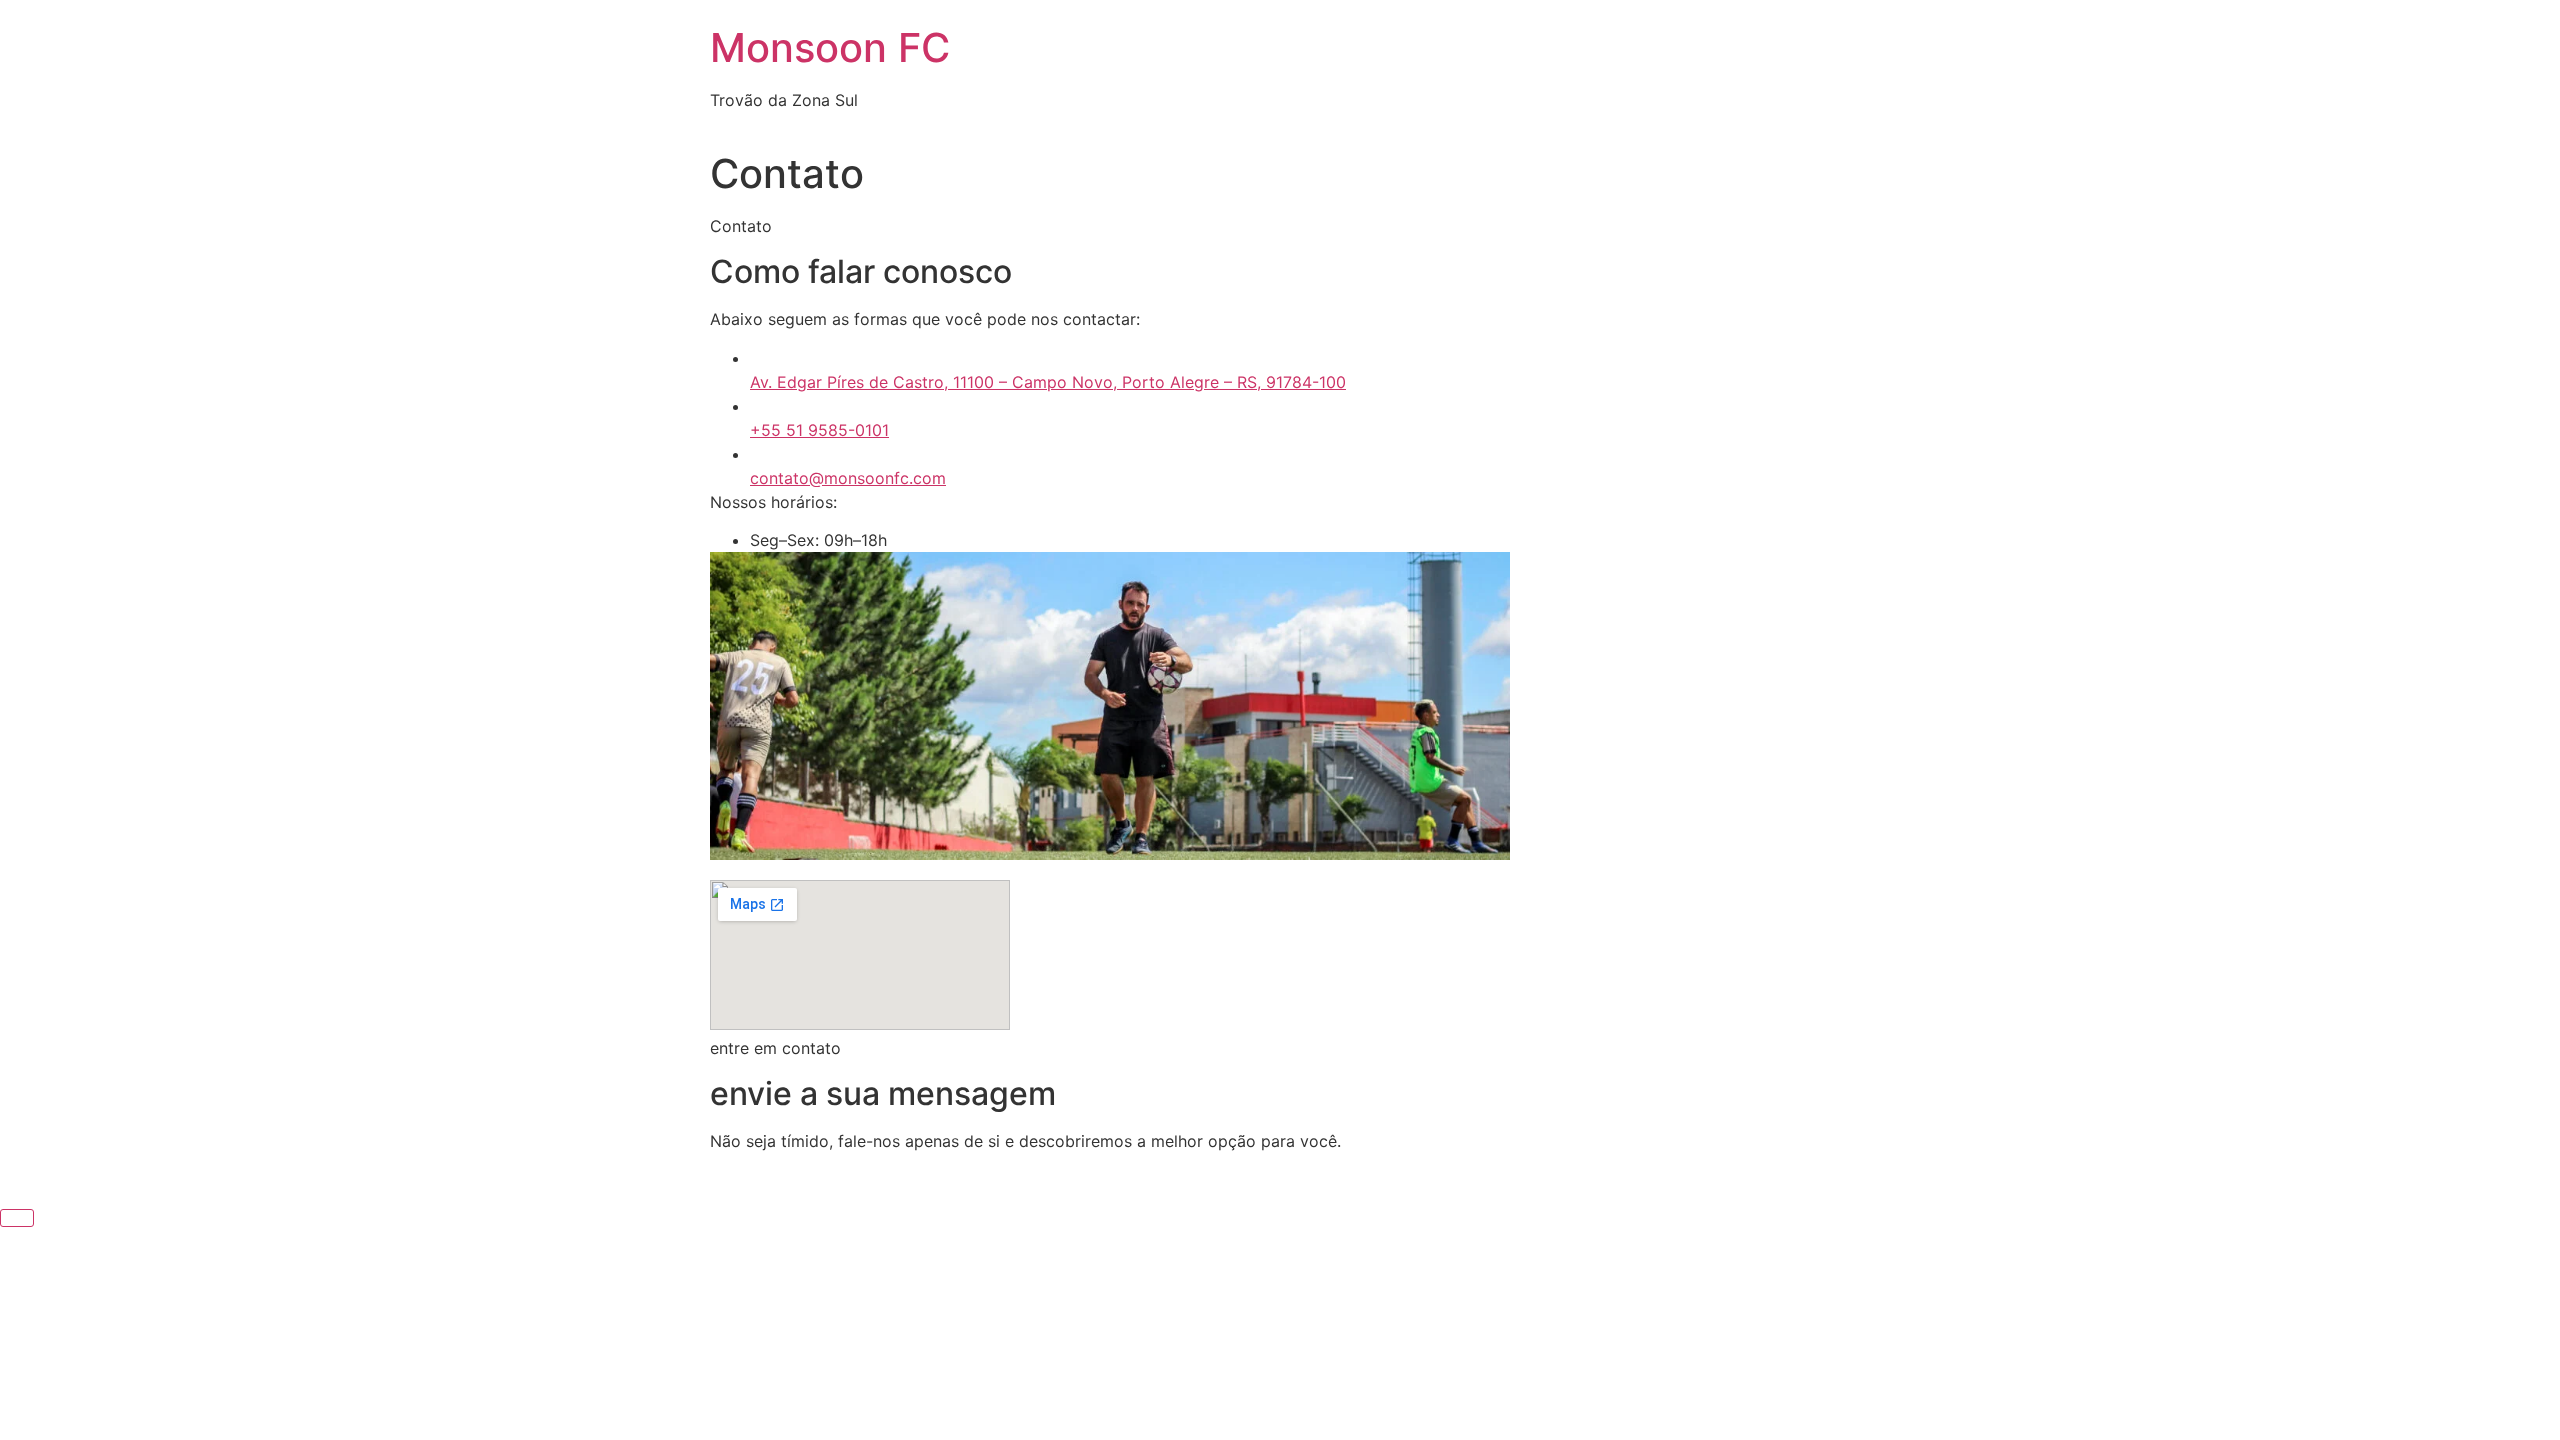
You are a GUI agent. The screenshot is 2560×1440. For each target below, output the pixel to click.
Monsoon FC (830, 47)
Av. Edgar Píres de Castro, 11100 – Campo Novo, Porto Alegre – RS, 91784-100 (1048, 382)
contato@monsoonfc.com (848, 478)
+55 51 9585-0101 (819, 430)
